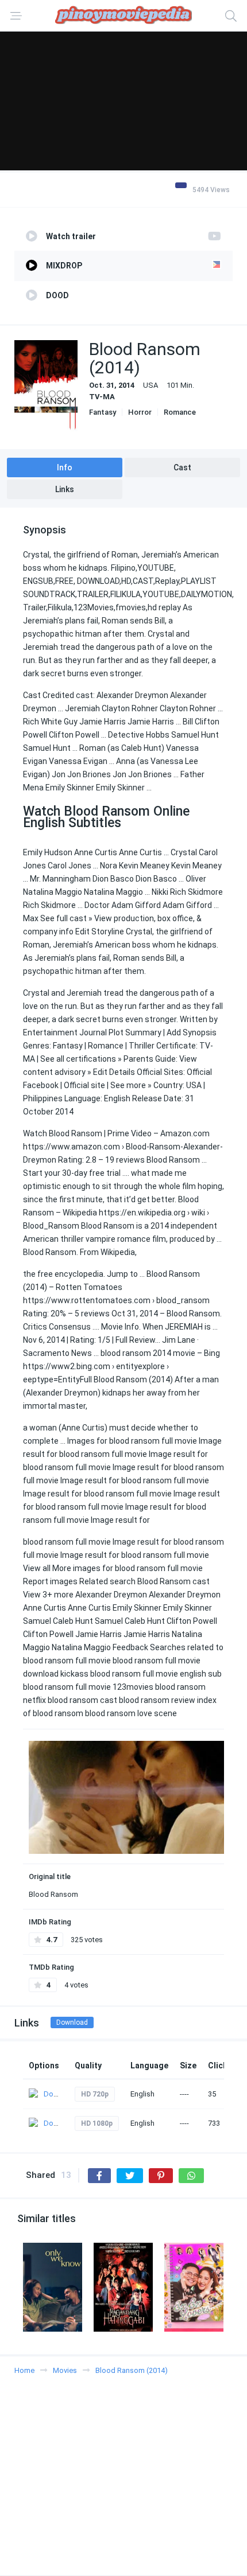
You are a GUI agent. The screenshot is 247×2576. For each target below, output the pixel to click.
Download (72, 2022)
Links (65, 489)
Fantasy (103, 412)
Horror (140, 412)
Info (65, 467)
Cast (182, 467)
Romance (180, 412)
